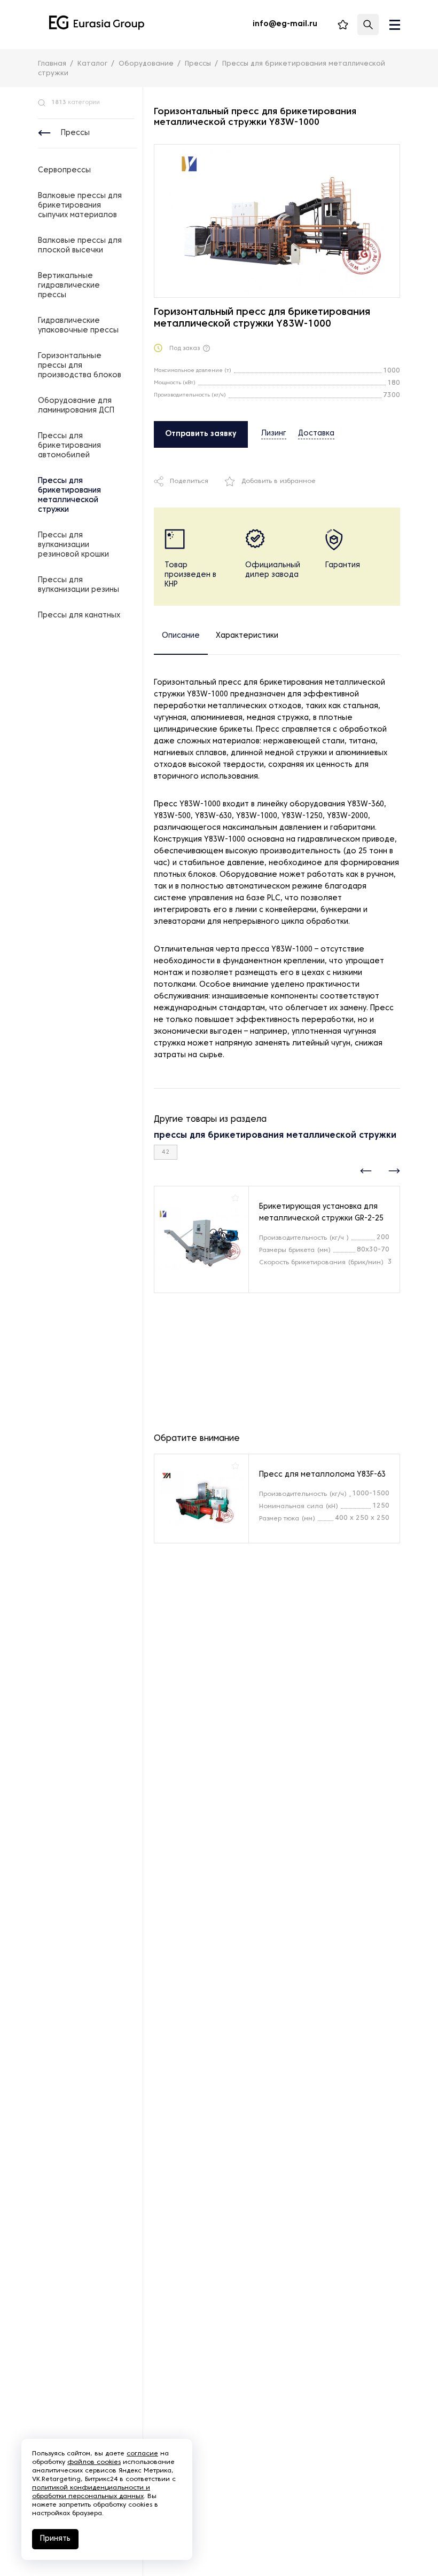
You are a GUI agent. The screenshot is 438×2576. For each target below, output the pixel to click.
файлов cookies (94, 2462)
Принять (55, 2539)
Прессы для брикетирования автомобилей (69, 446)
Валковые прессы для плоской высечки (80, 246)
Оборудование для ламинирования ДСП (76, 406)
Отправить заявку (201, 434)
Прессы (75, 133)
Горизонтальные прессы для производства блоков (80, 366)
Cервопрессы (64, 171)
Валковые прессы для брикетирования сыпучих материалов (80, 206)
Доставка (316, 434)
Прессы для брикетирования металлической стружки (69, 496)
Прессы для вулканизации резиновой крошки (73, 545)
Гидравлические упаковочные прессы (78, 326)
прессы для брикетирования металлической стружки (275, 1136)
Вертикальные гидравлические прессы (69, 286)
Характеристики (247, 636)
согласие (142, 2454)
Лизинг (274, 434)
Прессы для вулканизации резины (79, 585)
